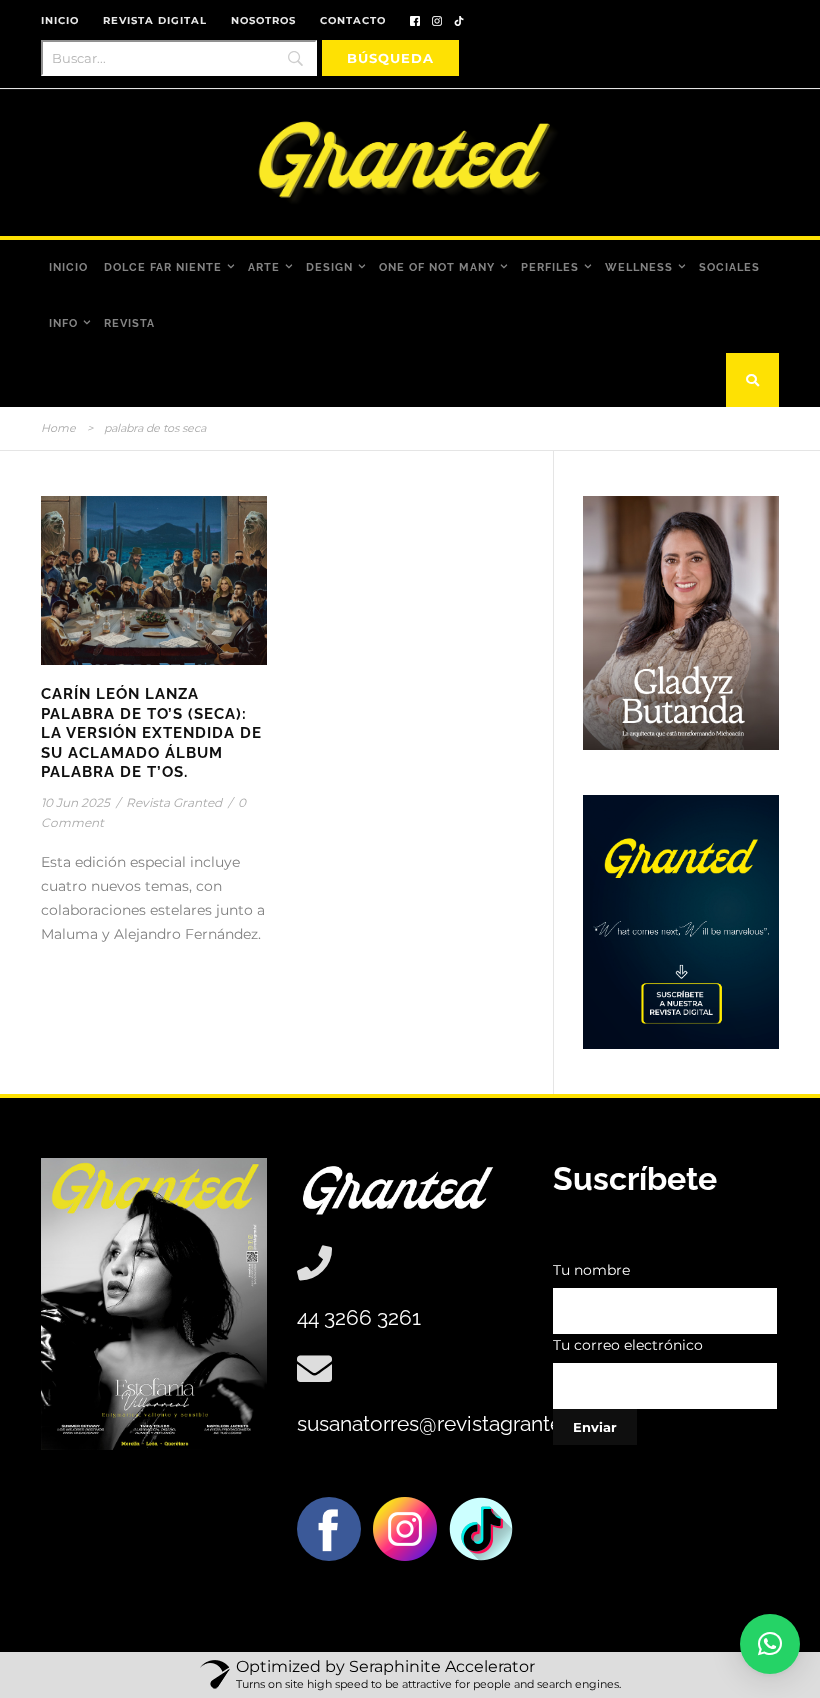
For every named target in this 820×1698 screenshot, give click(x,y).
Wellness (639, 267)
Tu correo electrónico (628, 1345)
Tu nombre (591, 1270)
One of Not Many (437, 267)
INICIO (60, 20)
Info (63, 323)
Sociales (729, 267)
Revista (129, 323)
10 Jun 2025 (75, 802)
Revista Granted (174, 802)
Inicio (68, 267)
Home (58, 428)
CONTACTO (353, 20)
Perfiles (550, 267)
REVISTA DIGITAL (155, 20)
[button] (770, 1644)
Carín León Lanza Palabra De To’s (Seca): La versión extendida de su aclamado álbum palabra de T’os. (151, 733)
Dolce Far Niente (163, 267)
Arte (264, 267)
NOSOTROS (263, 20)
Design (329, 267)
